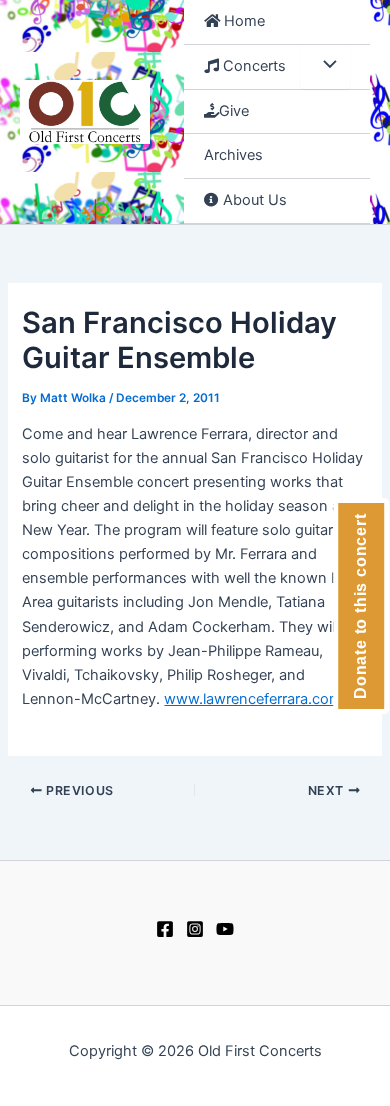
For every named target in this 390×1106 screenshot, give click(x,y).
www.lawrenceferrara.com (253, 699)
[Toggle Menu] (325, 67)
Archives (233, 155)
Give (234, 111)
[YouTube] (225, 929)
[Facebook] (165, 929)
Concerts (252, 66)
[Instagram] (195, 929)
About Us (253, 200)
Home (242, 21)
